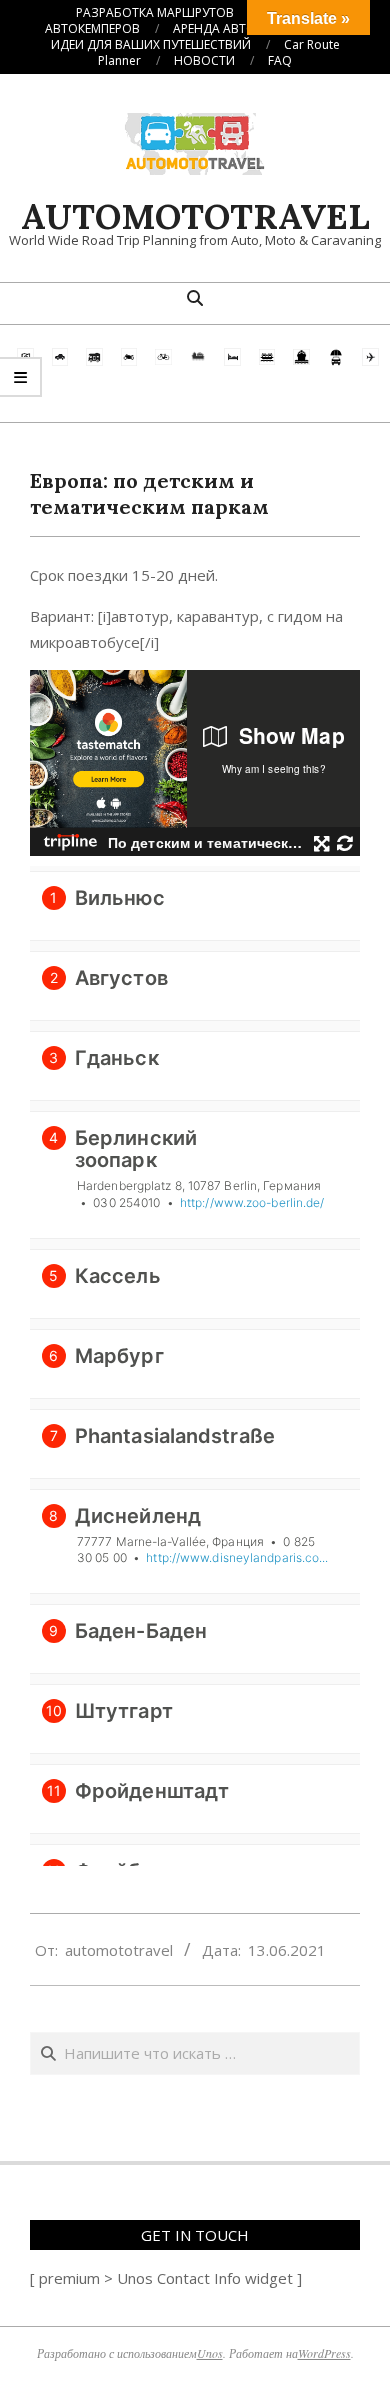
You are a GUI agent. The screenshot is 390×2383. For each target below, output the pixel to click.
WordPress (324, 2353)
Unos (210, 2353)
